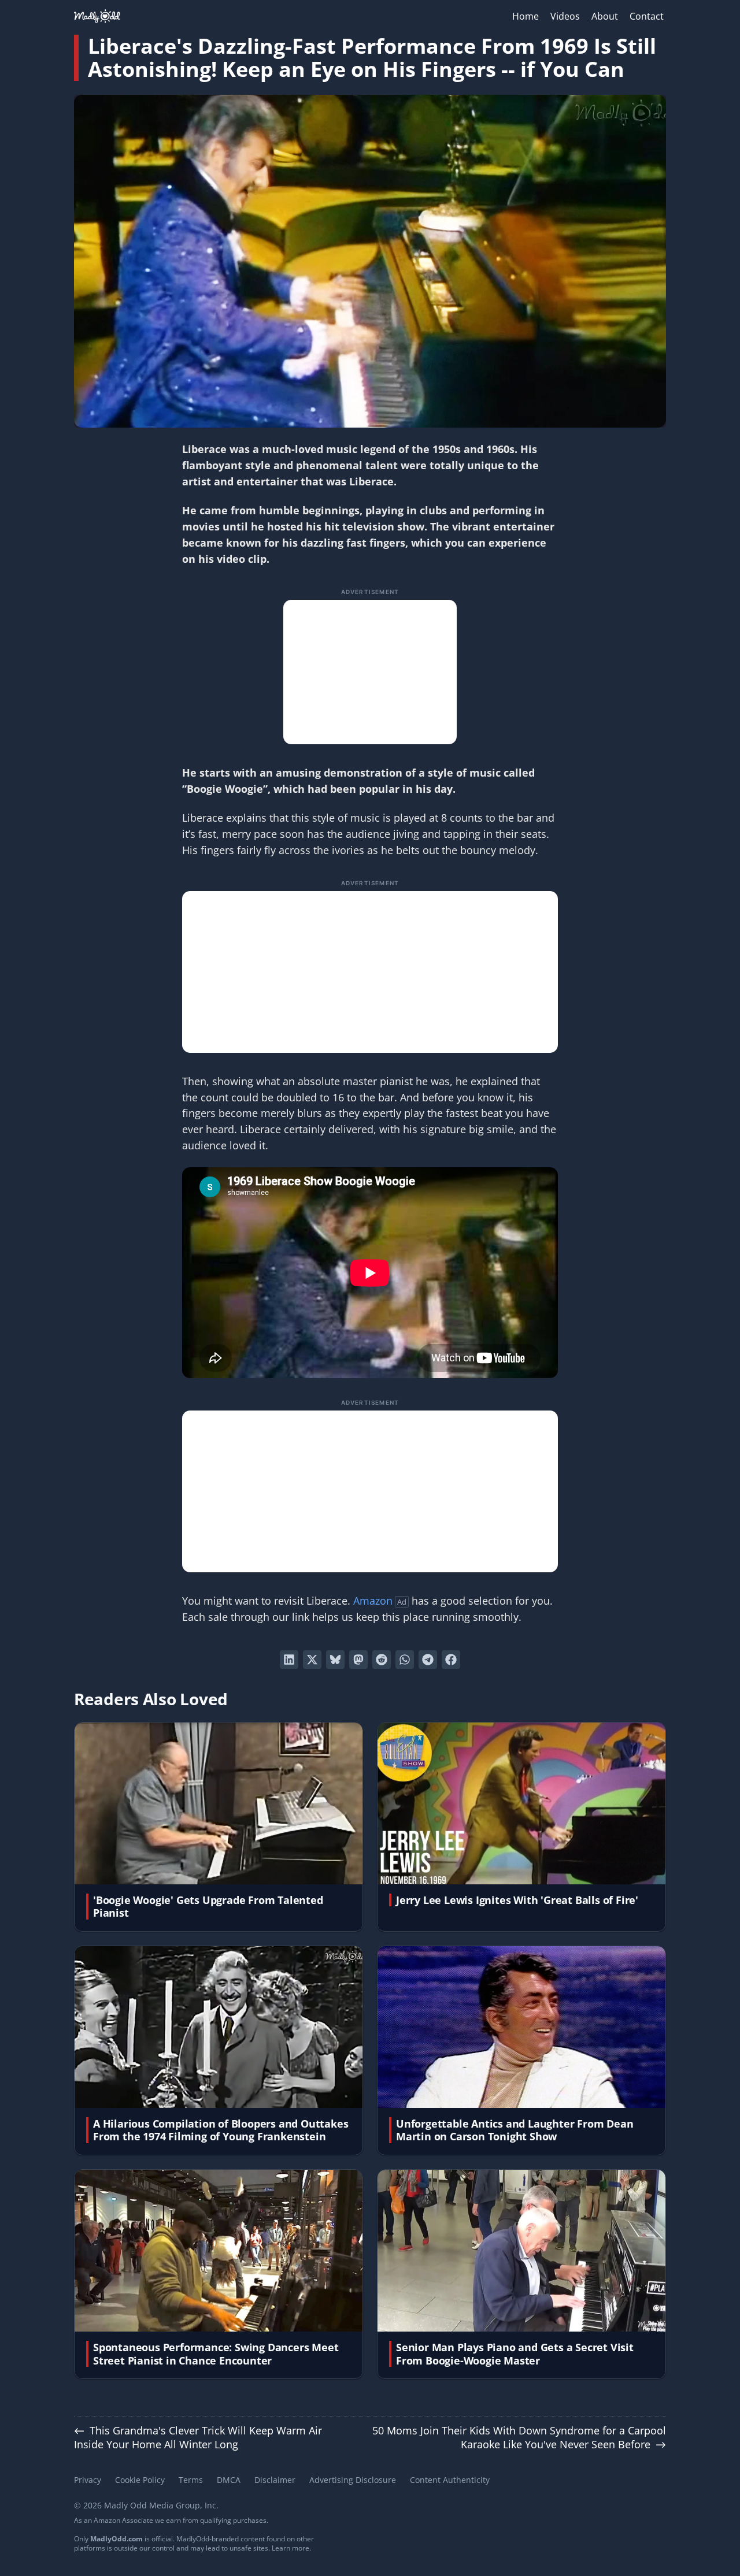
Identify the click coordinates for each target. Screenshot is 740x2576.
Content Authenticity (450, 2480)
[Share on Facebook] (451, 1660)
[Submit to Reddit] (382, 1660)
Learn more (291, 2548)
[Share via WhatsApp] (405, 1660)
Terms (191, 2480)
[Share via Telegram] (428, 1660)
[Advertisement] (370, 672)
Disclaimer (275, 2480)
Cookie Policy (140, 2480)
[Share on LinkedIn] (289, 1660)
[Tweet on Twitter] (312, 1660)
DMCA (229, 2480)
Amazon (373, 1601)
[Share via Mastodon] (358, 1660)
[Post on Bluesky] (335, 1660)
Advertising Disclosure (353, 2480)
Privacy (88, 2480)
